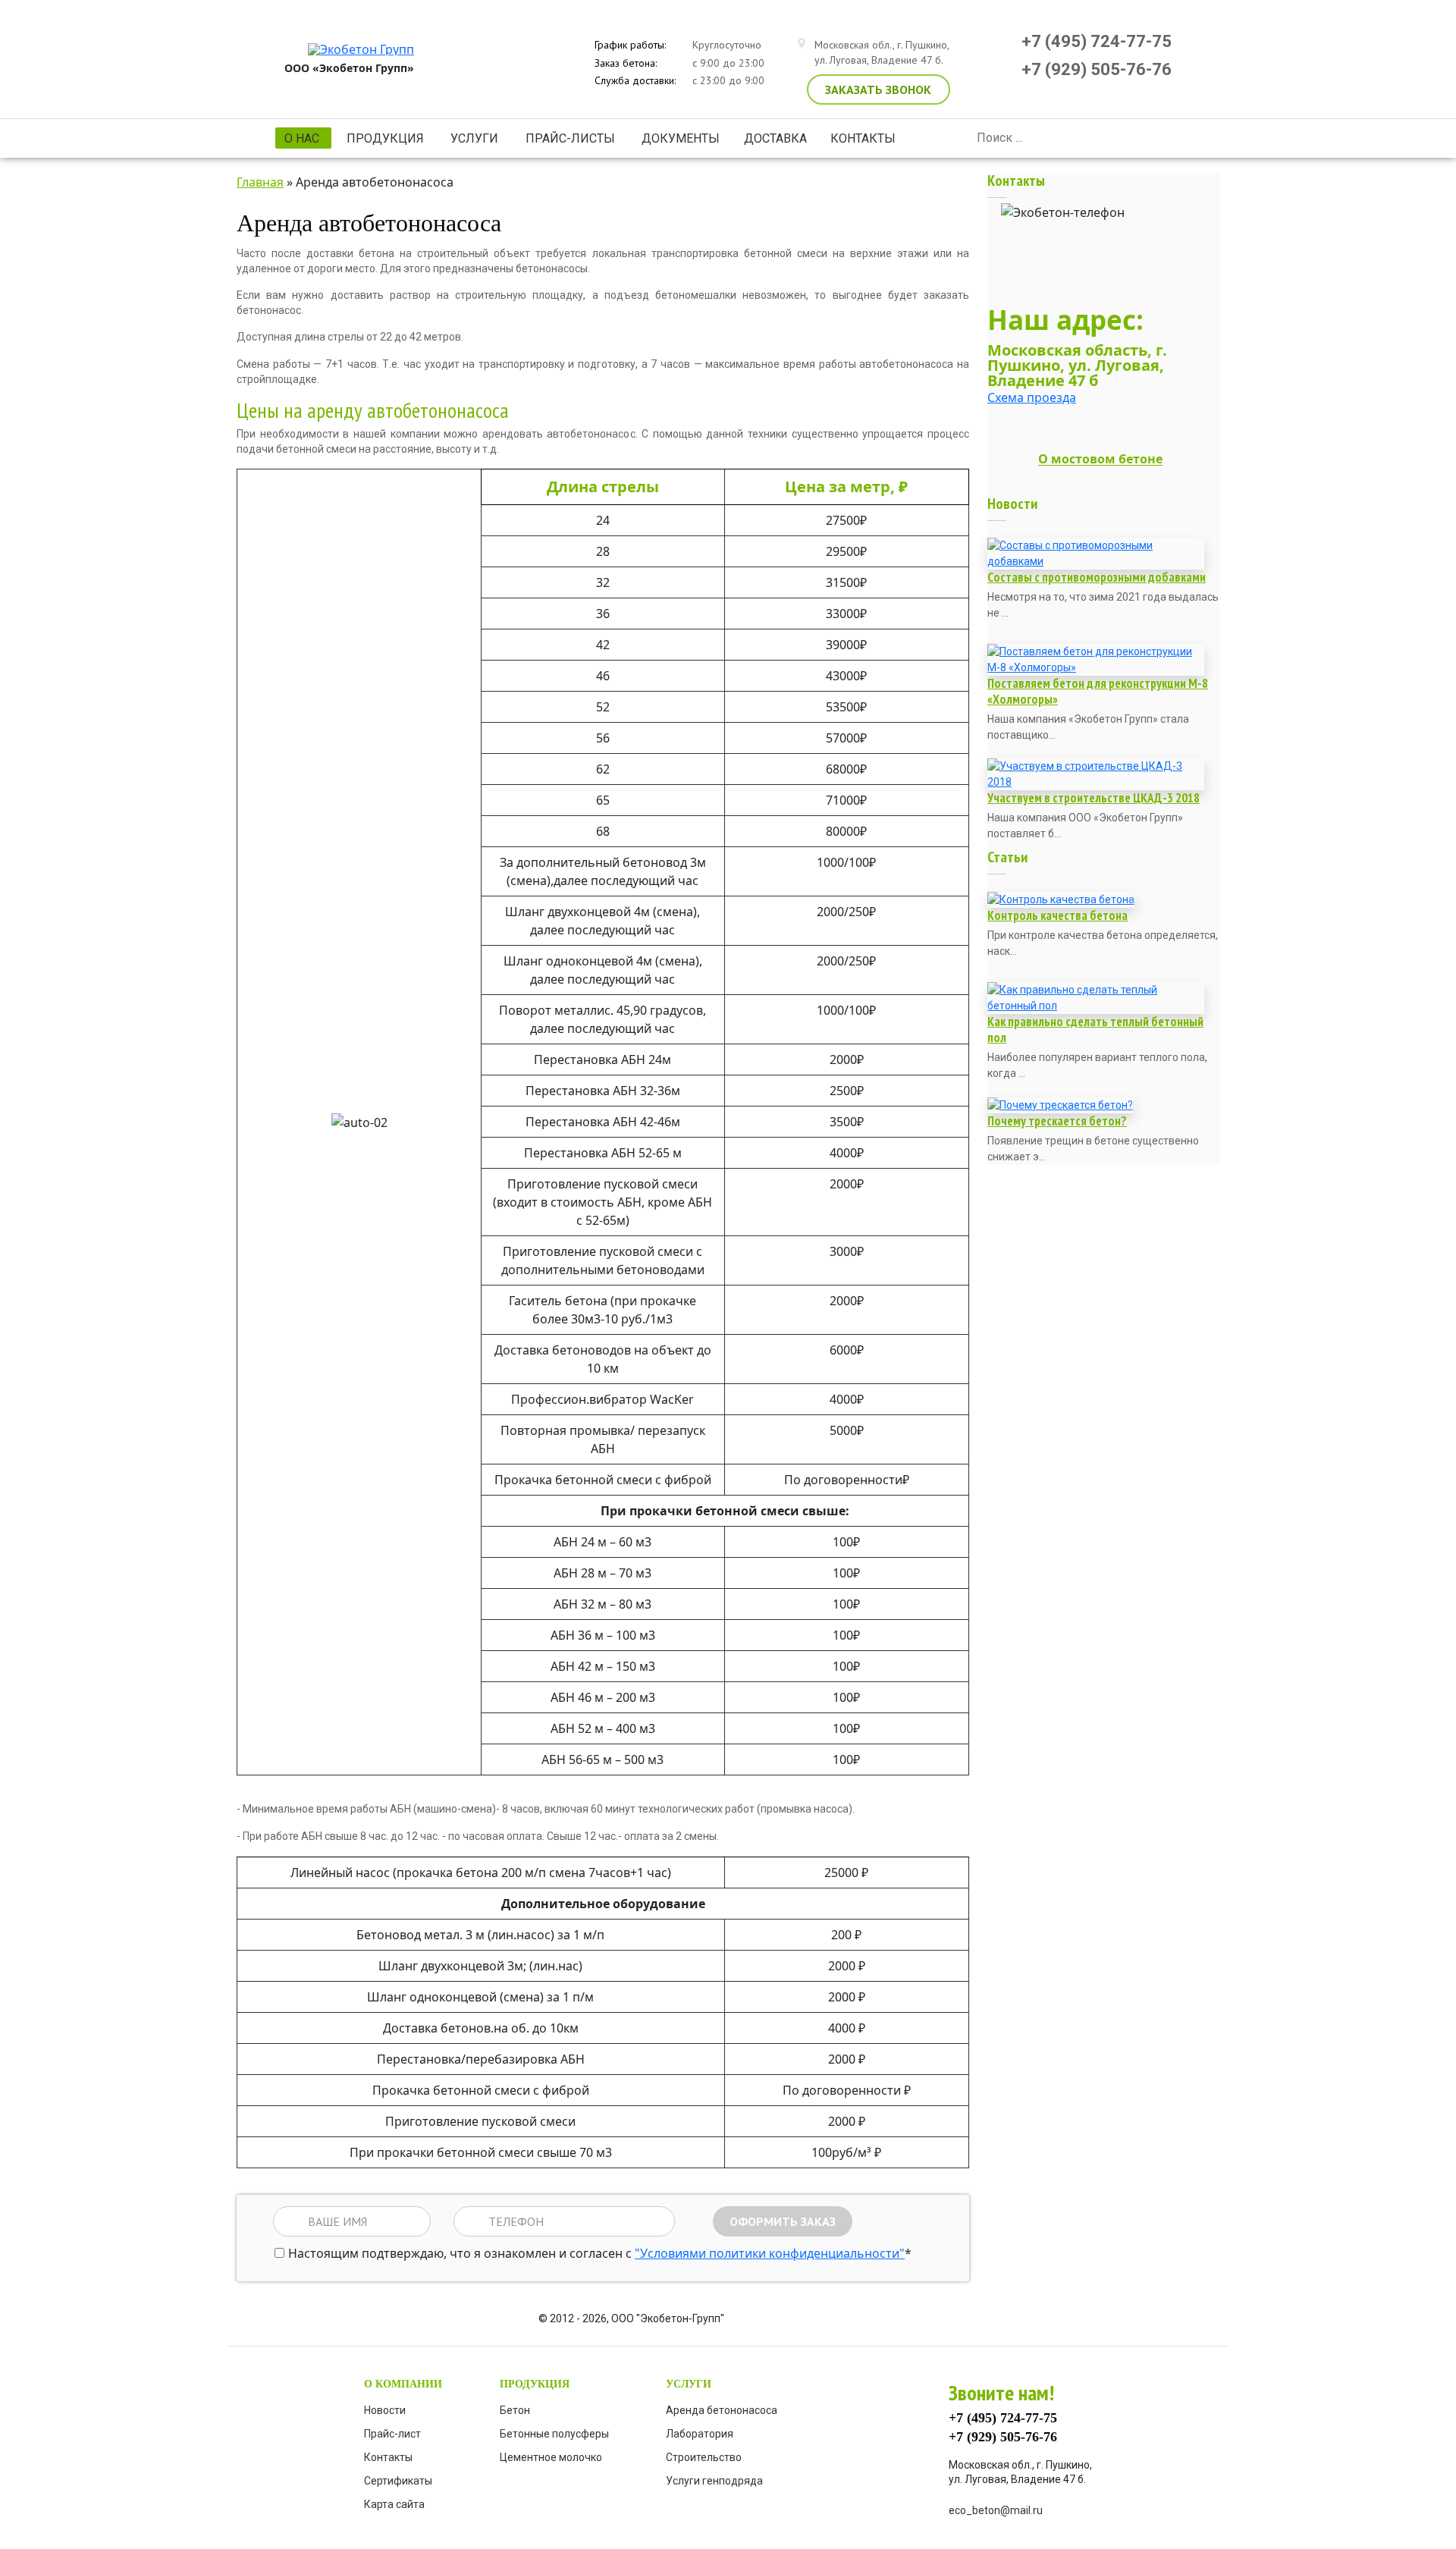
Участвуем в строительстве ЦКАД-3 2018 (1094, 798)
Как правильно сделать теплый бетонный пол (1095, 1030)
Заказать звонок (878, 89)
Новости (385, 2410)
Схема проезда (1032, 397)
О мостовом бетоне (1100, 460)
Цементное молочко (551, 2457)
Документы (681, 138)
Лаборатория (700, 2434)
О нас (297, 140)
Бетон (515, 2410)
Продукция (381, 138)
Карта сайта (394, 2504)
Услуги (470, 138)
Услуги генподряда (714, 2481)
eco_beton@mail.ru (996, 2510)
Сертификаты (398, 2481)
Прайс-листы (566, 138)
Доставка (775, 138)
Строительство (704, 2457)
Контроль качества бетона (1057, 915)
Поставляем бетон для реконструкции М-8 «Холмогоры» (1098, 691)
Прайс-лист (392, 2434)
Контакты (863, 138)
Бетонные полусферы (554, 2434)
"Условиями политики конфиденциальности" (770, 2253)
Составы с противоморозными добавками (1097, 577)
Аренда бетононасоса (722, 2410)
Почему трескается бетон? (1057, 1121)
